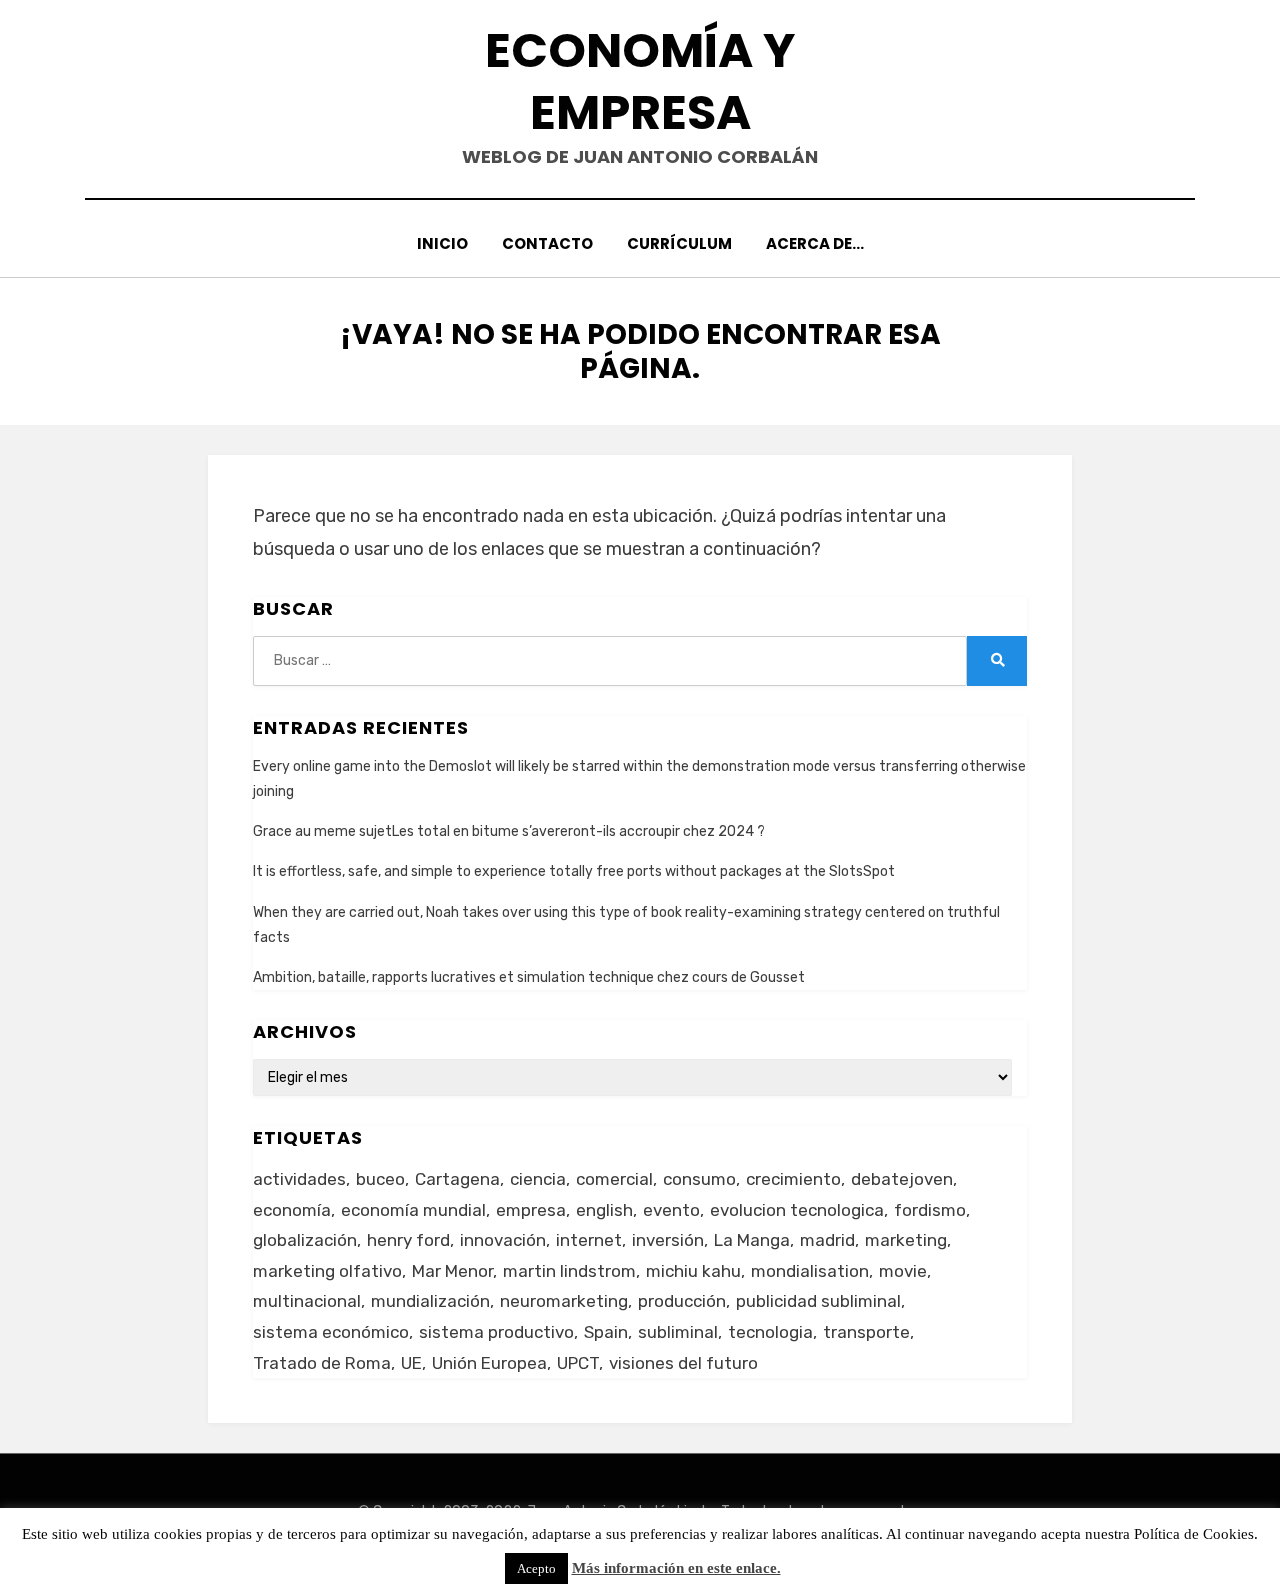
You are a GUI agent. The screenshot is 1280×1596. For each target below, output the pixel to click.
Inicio (442, 243)
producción (682, 1301)
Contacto (547, 243)
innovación (503, 1240)
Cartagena (457, 1179)
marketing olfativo (327, 1271)
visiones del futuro (683, 1363)
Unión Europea (489, 1363)
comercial (614, 1179)
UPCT (578, 1363)
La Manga (752, 1240)
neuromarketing (564, 1301)
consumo (699, 1179)
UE (411, 1363)
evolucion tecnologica (797, 1210)
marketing (906, 1240)
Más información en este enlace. (676, 1568)
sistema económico (331, 1332)
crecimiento (793, 1179)
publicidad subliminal (818, 1301)
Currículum (679, 243)
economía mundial (413, 1210)
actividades (299, 1179)
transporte (866, 1332)
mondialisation (810, 1271)
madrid (827, 1240)
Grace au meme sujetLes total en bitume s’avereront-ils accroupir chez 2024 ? (509, 831)
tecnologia (770, 1332)
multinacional (307, 1301)
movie (903, 1271)
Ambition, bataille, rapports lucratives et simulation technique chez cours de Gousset (529, 977)
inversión (668, 1240)
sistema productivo (496, 1332)
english (604, 1210)
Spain (606, 1332)
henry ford (408, 1240)
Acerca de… (815, 243)
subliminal (678, 1332)
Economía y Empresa (640, 81)
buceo (380, 1179)
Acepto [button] (536, 1568)
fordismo (930, 1210)
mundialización (430, 1301)
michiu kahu (693, 1271)
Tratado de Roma (322, 1363)
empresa (531, 1210)
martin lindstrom (569, 1271)
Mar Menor (452, 1271)
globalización (305, 1240)
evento (671, 1210)
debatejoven (902, 1179)
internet (589, 1240)
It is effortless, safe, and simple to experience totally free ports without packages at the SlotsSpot (574, 871)
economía (292, 1210)
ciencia (538, 1179)
